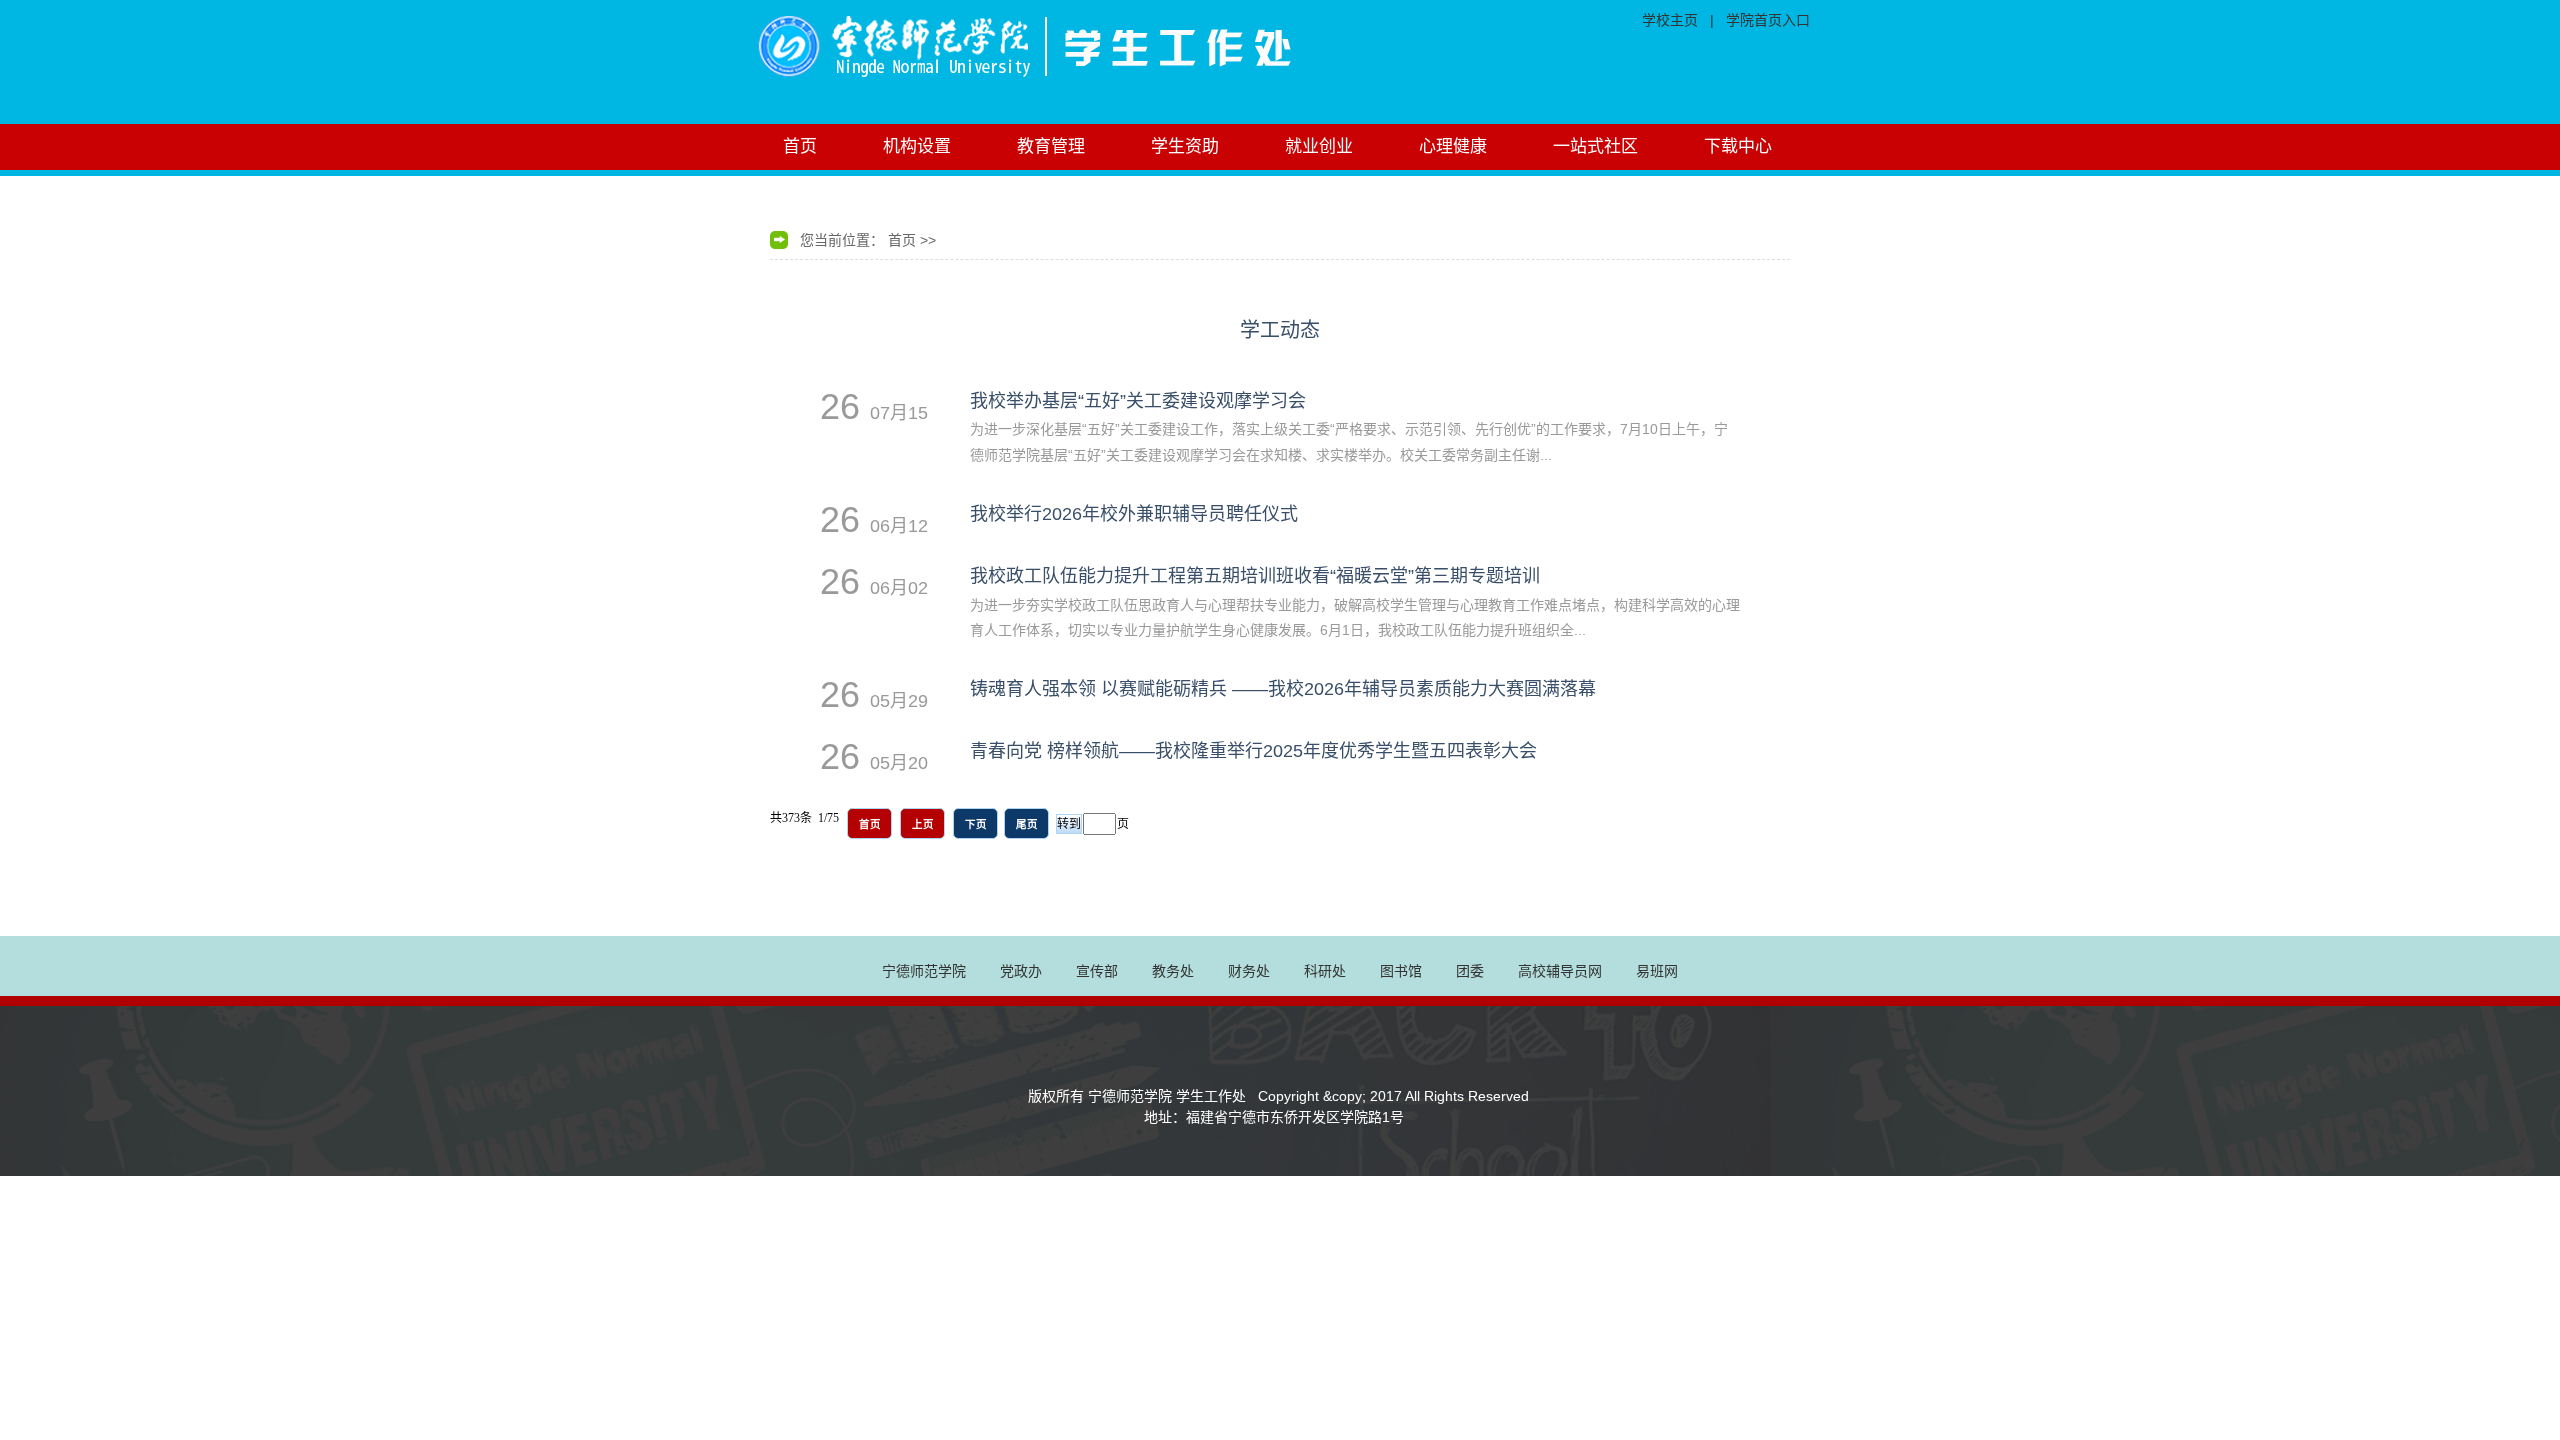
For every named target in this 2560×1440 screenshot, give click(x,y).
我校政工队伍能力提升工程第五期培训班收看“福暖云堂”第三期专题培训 (1255, 576)
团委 (1470, 971)
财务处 (1249, 971)
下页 (976, 824)
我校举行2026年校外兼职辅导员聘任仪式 (1134, 514)
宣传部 (1097, 971)
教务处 (1173, 971)
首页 (902, 240)
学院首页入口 (1768, 20)
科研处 (1325, 971)
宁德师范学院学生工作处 (1105, 62)
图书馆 (1401, 971)
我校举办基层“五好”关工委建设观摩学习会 (1138, 401)
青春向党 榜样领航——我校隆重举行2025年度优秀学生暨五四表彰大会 (1253, 751)
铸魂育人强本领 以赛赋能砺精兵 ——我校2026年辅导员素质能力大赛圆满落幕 (1283, 689)
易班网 (1657, 971)
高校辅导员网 (1560, 971)
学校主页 (1670, 20)
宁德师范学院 (924, 971)
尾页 (1027, 824)
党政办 (1021, 971)
